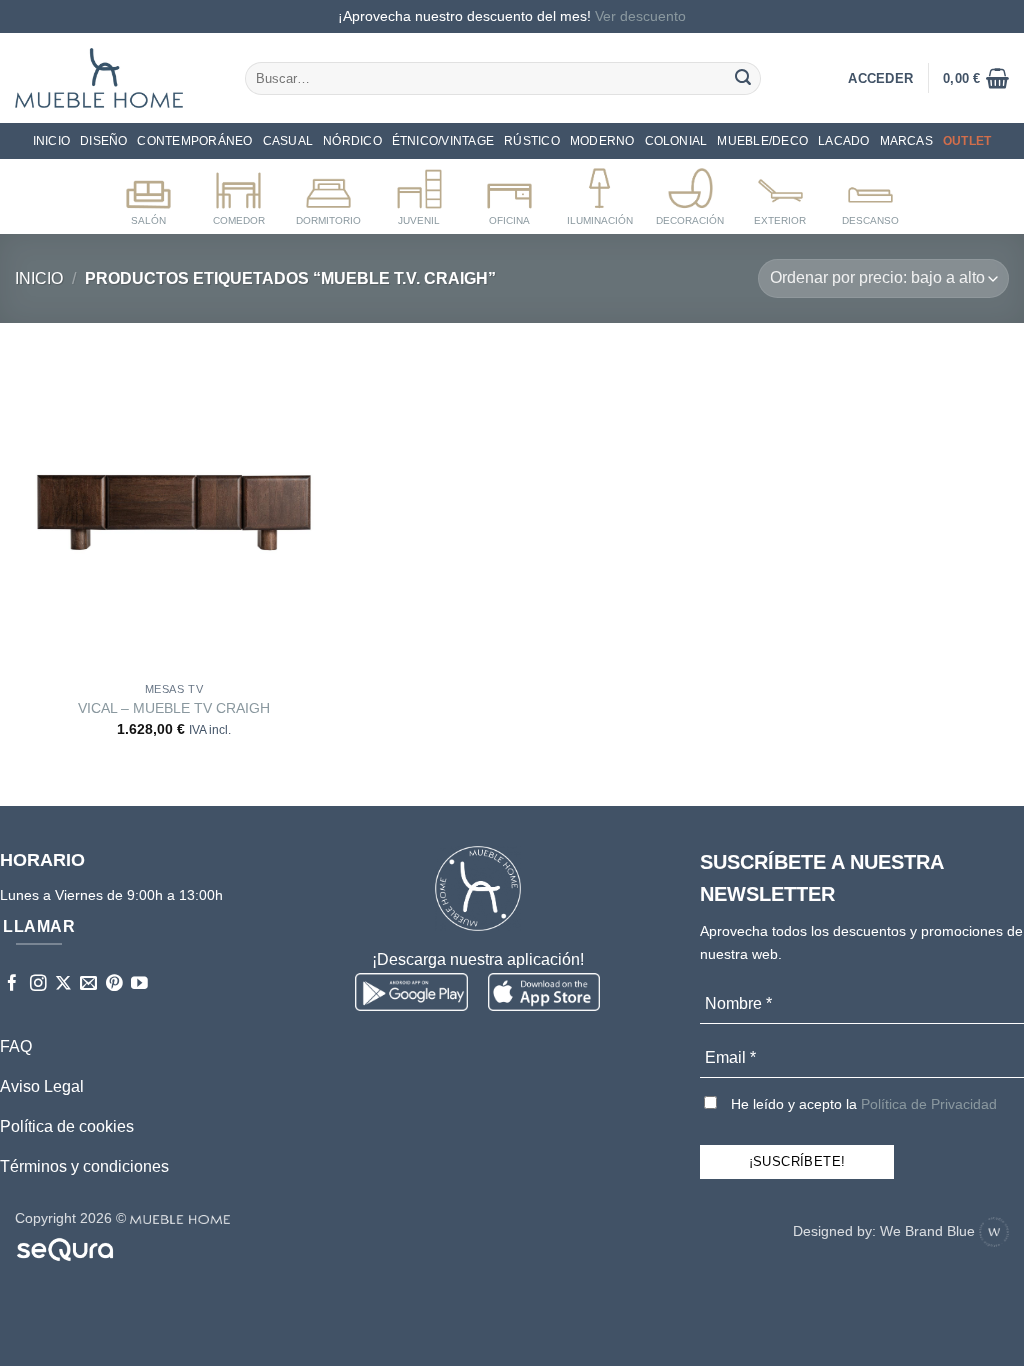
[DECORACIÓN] (690, 193)
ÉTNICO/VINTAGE (443, 141)
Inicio (51, 141)
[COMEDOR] (238, 193)
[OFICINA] (509, 193)
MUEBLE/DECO (762, 141)
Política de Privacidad (929, 1104)
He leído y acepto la (862, 1104)
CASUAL (288, 141)
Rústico (532, 141)
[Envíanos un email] (88, 984)
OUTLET (967, 141)
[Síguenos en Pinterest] (114, 984)
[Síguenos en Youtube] (139, 984)
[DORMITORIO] (328, 193)
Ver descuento (640, 16)
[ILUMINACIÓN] (599, 193)
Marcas (906, 141)
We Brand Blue (929, 1231)
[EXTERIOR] (780, 193)
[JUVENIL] (419, 193)
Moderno (602, 141)
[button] (976, 78)
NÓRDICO (352, 141)
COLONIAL (676, 141)
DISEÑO (103, 141)
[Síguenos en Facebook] (12, 984)
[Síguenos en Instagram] (38, 984)
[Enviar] (743, 78)
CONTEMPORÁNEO (194, 141)
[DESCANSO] (870, 193)
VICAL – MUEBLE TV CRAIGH (174, 708)
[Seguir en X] (63, 984)
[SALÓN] (148, 193)
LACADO (843, 141)
